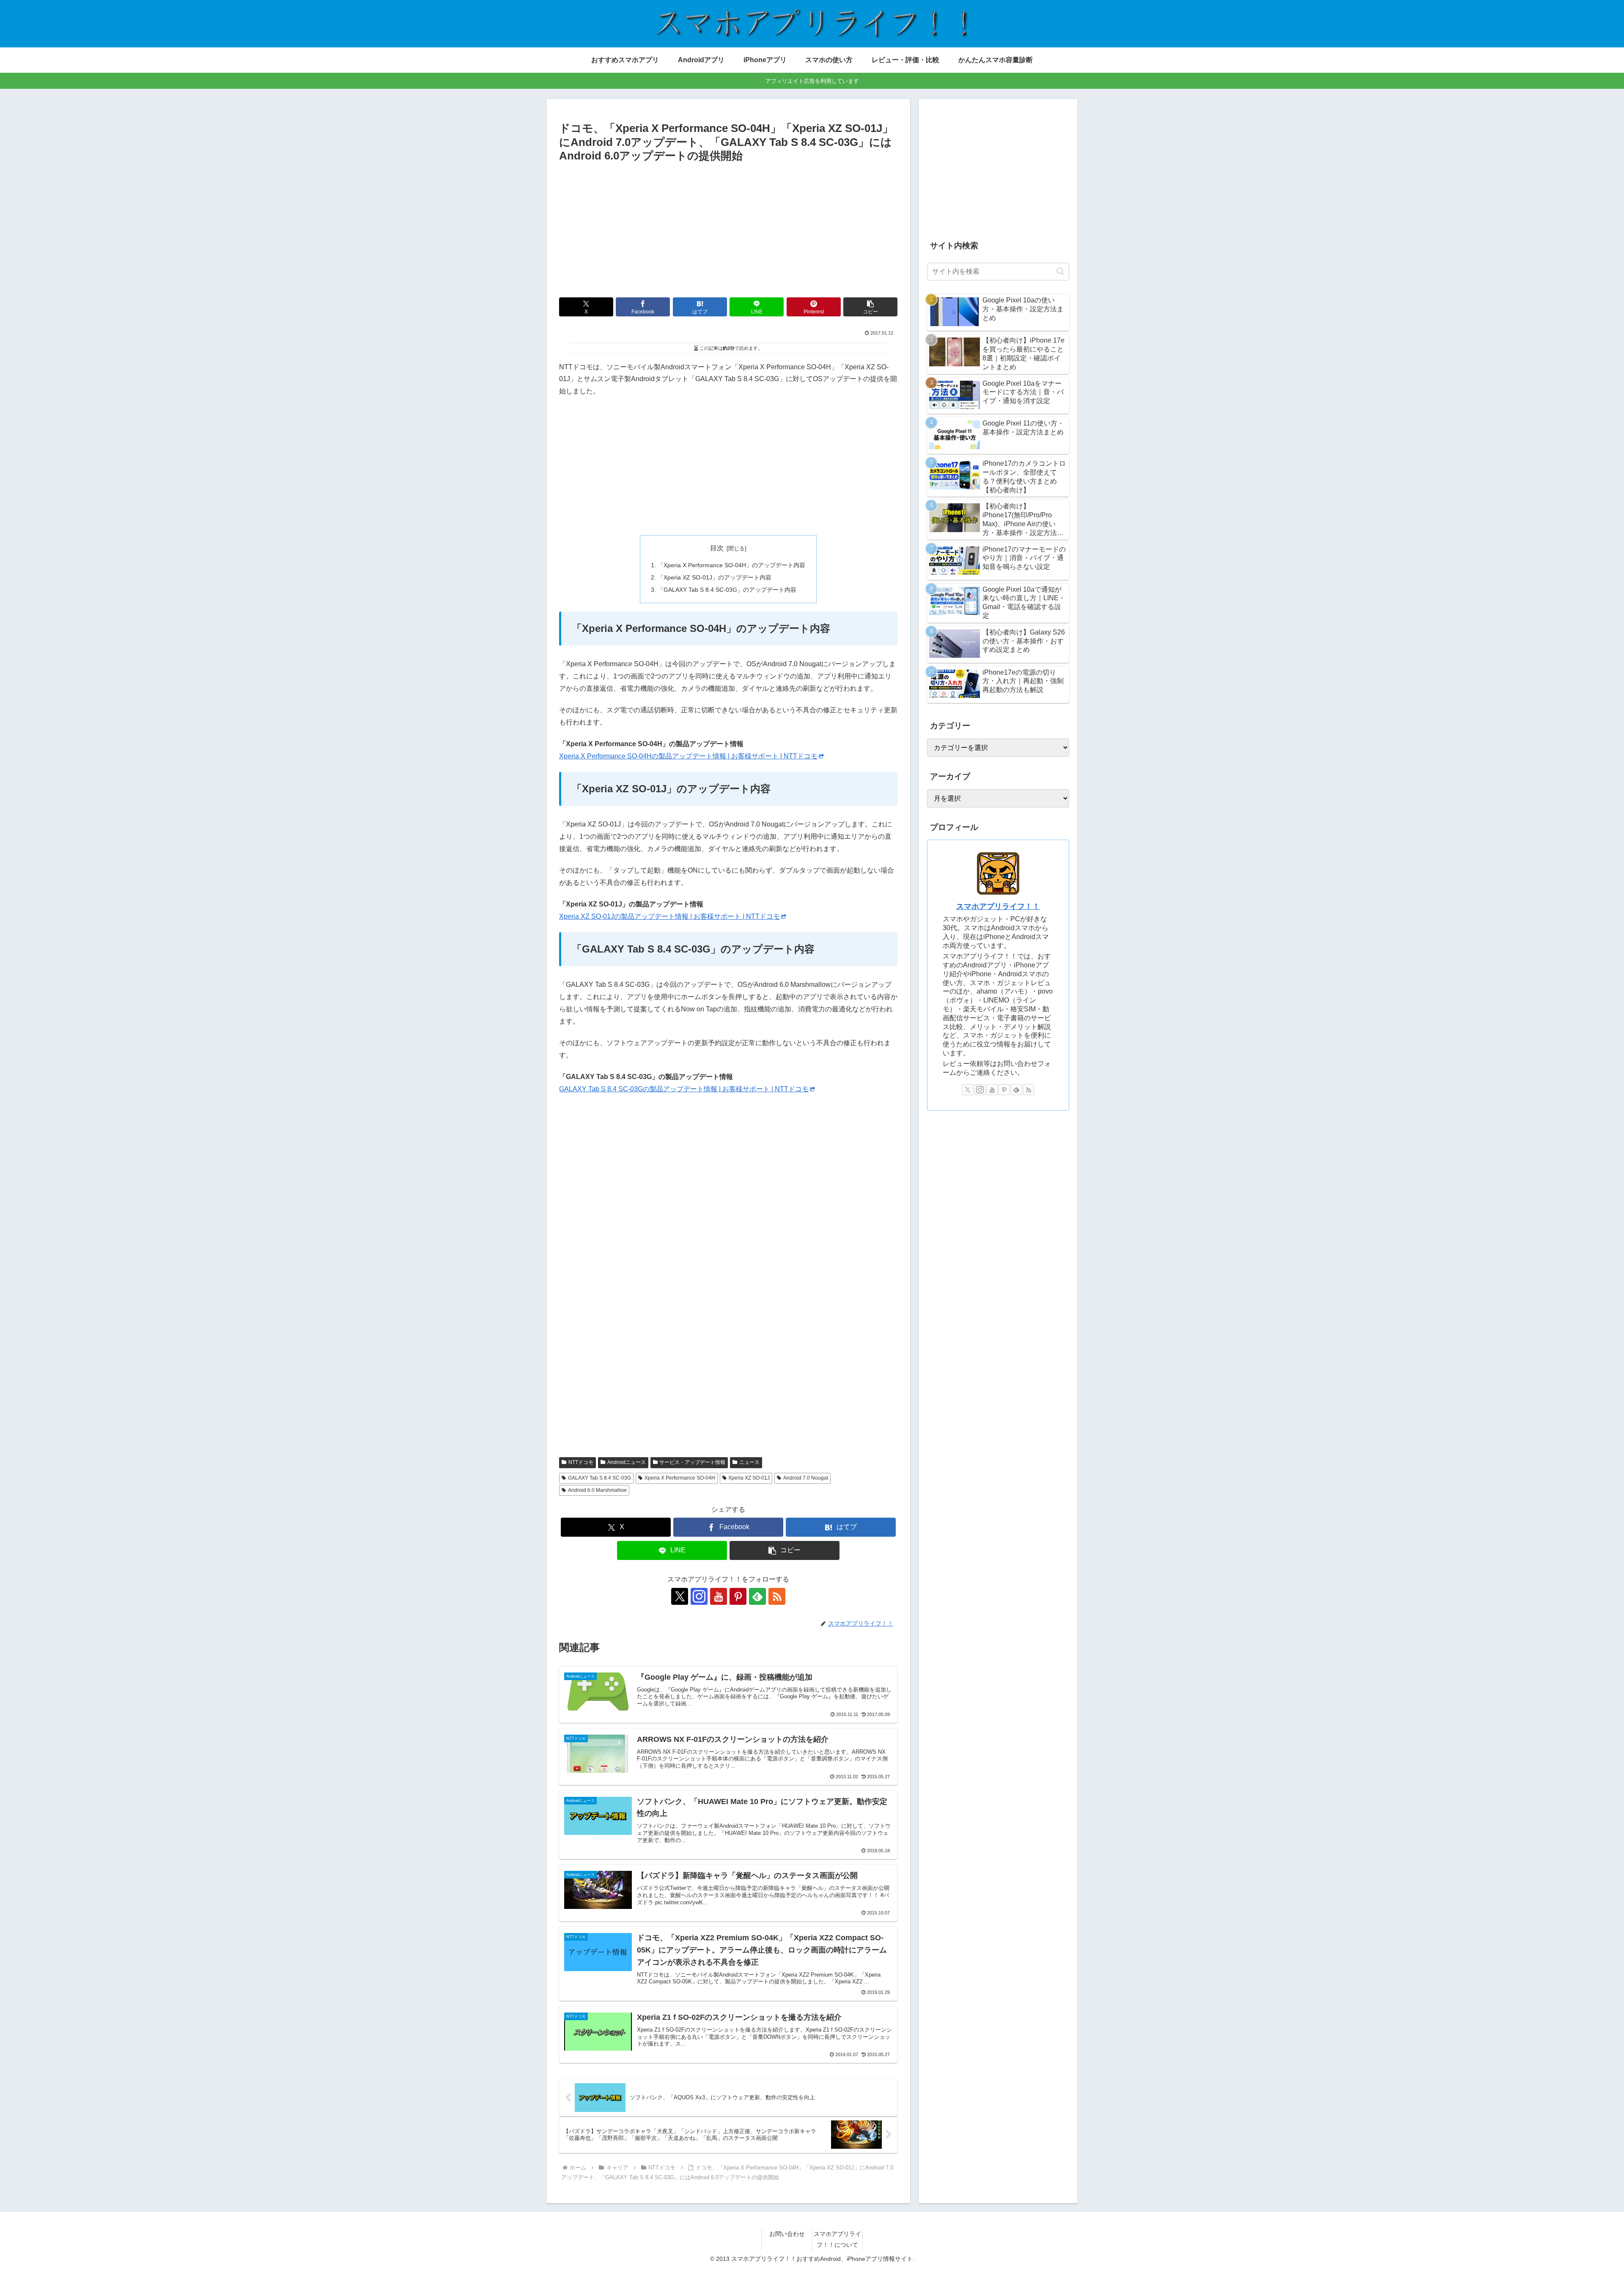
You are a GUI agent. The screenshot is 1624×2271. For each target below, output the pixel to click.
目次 (717, 548)
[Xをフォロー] (680, 1596)
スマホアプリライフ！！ (998, 906)
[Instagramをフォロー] (699, 1596)
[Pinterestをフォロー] (738, 1596)
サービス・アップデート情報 (692, 1462)
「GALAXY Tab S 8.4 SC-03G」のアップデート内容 (727, 590)
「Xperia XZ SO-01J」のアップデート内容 (715, 577)
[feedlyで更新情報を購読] (757, 1596)
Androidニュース (627, 1462)
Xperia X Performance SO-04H (680, 1478)
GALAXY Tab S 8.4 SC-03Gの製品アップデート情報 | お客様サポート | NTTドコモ (684, 1089)
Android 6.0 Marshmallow (597, 1490)
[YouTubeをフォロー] (719, 1596)
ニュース (749, 1462)
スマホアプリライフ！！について (837, 2239)
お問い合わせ (787, 2234)
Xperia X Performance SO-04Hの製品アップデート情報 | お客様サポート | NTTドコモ (688, 756)
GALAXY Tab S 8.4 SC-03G (599, 1478)
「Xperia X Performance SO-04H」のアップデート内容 (731, 565)
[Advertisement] (728, 229)
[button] (870, 307)
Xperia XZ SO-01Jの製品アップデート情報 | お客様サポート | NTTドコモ (669, 916)
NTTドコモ (581, 1462)
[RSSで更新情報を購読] (777, 1596)
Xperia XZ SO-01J (749, 1478)
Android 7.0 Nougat (806, 1478)
